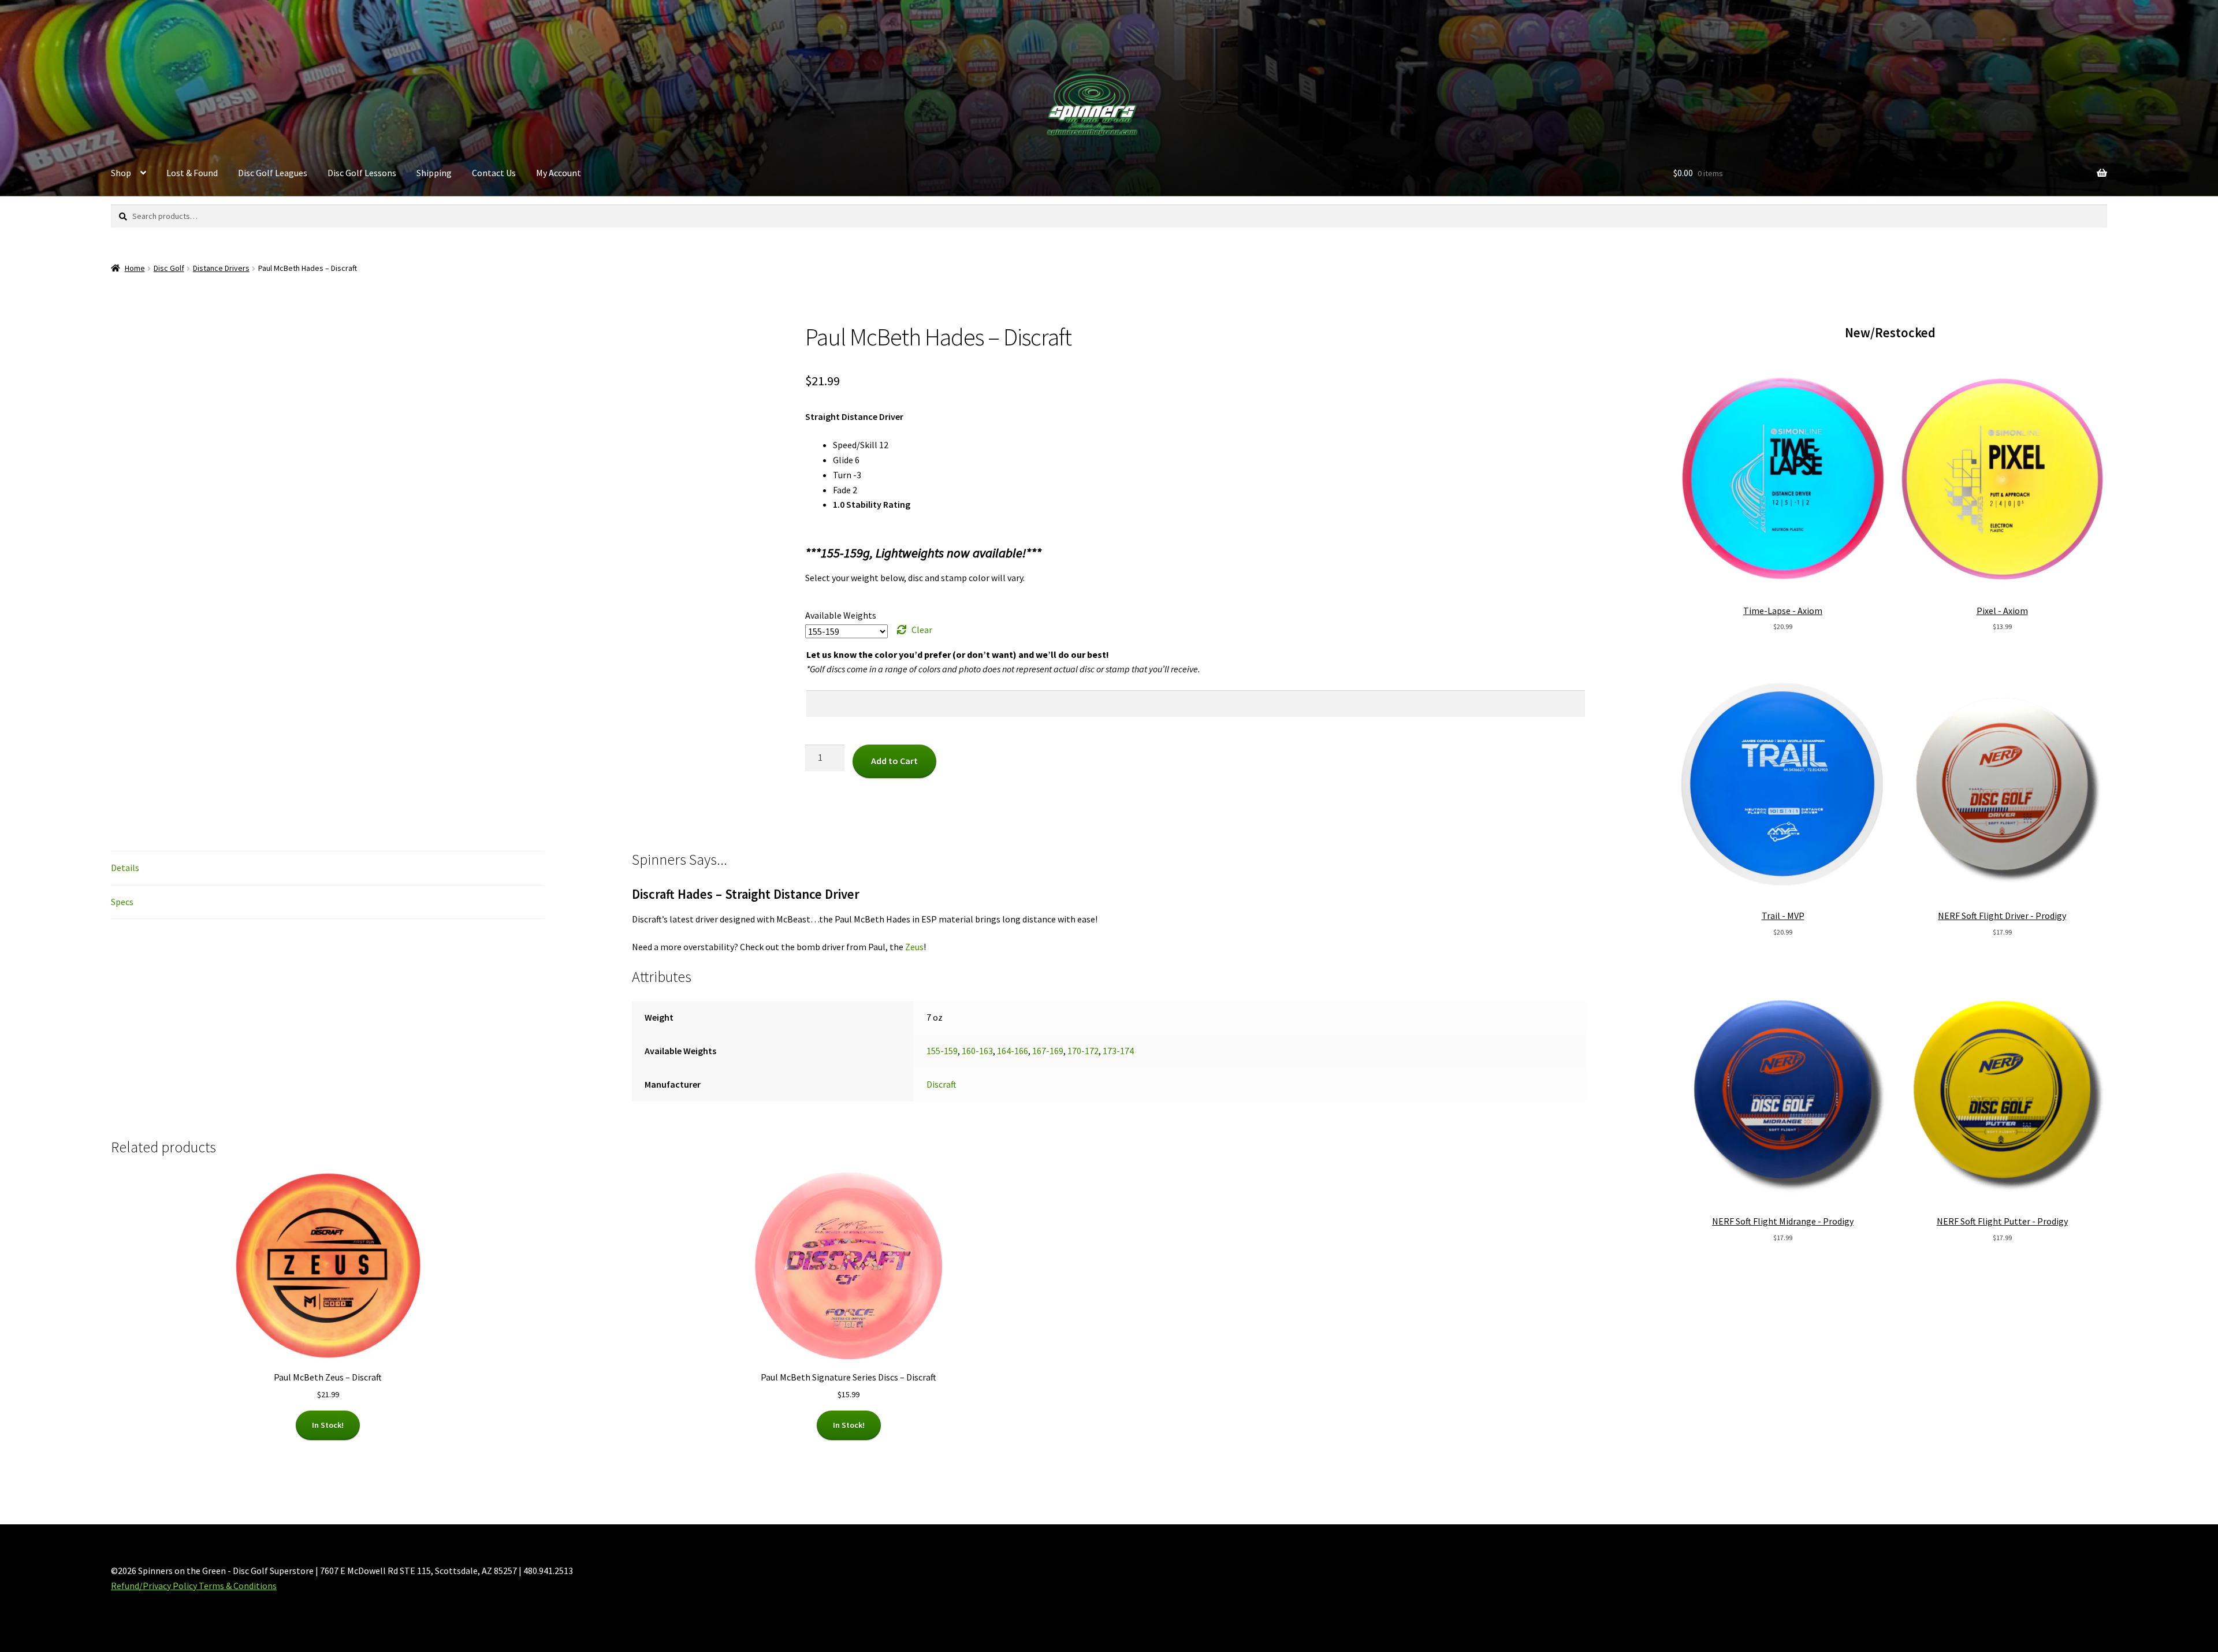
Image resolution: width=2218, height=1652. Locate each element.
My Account (559, 173)
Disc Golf (169, 268)
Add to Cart (894, 761)
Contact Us (494, 173)
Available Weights (841, 615)
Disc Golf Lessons (362, 173)
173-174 (1118, 1051)
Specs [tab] (122, 902)
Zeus (914, 947)
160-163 (977, 1051)
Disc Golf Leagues (273, 173)
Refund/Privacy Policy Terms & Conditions (194, 1586)
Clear (922, 630)
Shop (121, 173)
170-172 (1083, 1051)
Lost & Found (192, 173)
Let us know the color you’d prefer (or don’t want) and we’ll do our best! (958, 654)
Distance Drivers (221, 268)
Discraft (941, 1084)
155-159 (942, 1051)
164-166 (1013, 1051)
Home (135, 268)
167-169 (1048, 1051)
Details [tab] (125, 868)
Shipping (434, 173)
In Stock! (328, 1425)
